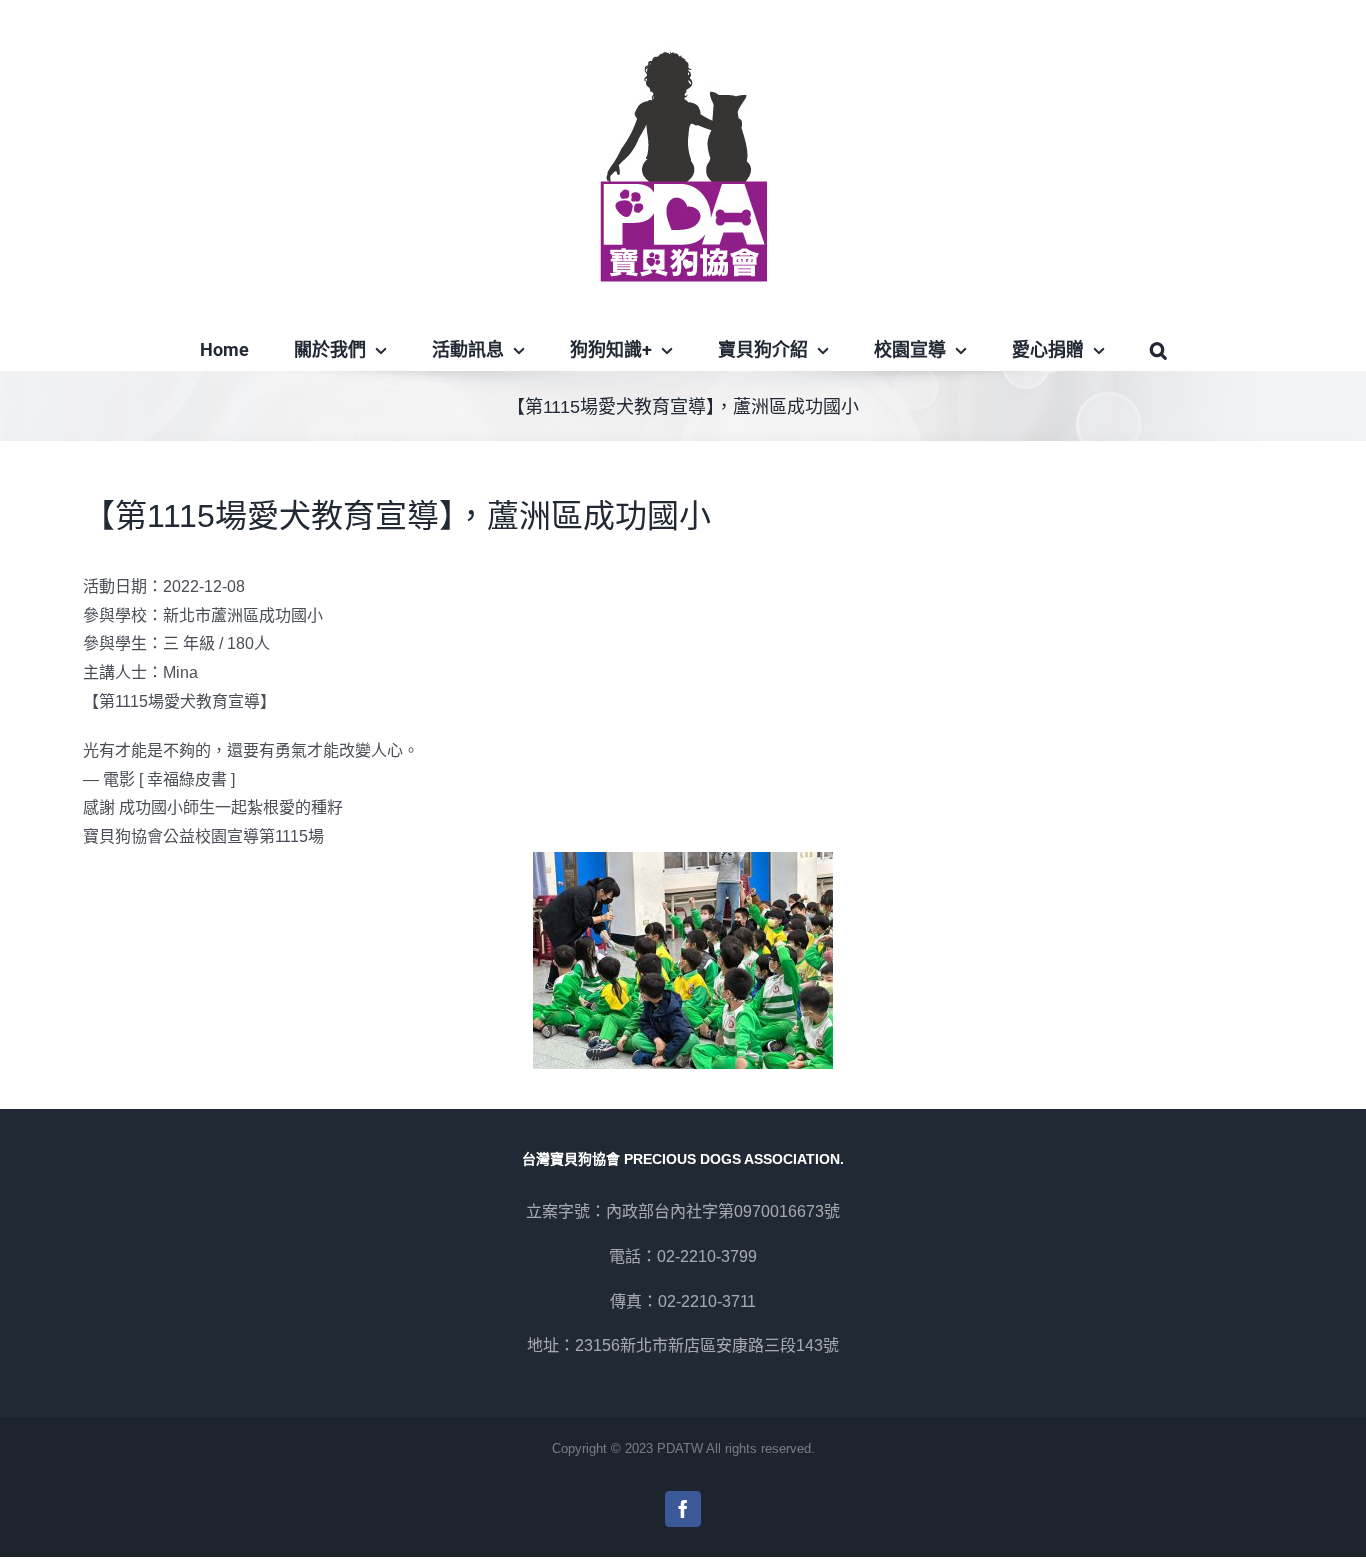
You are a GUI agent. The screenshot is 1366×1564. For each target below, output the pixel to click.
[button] (1158, 350)
